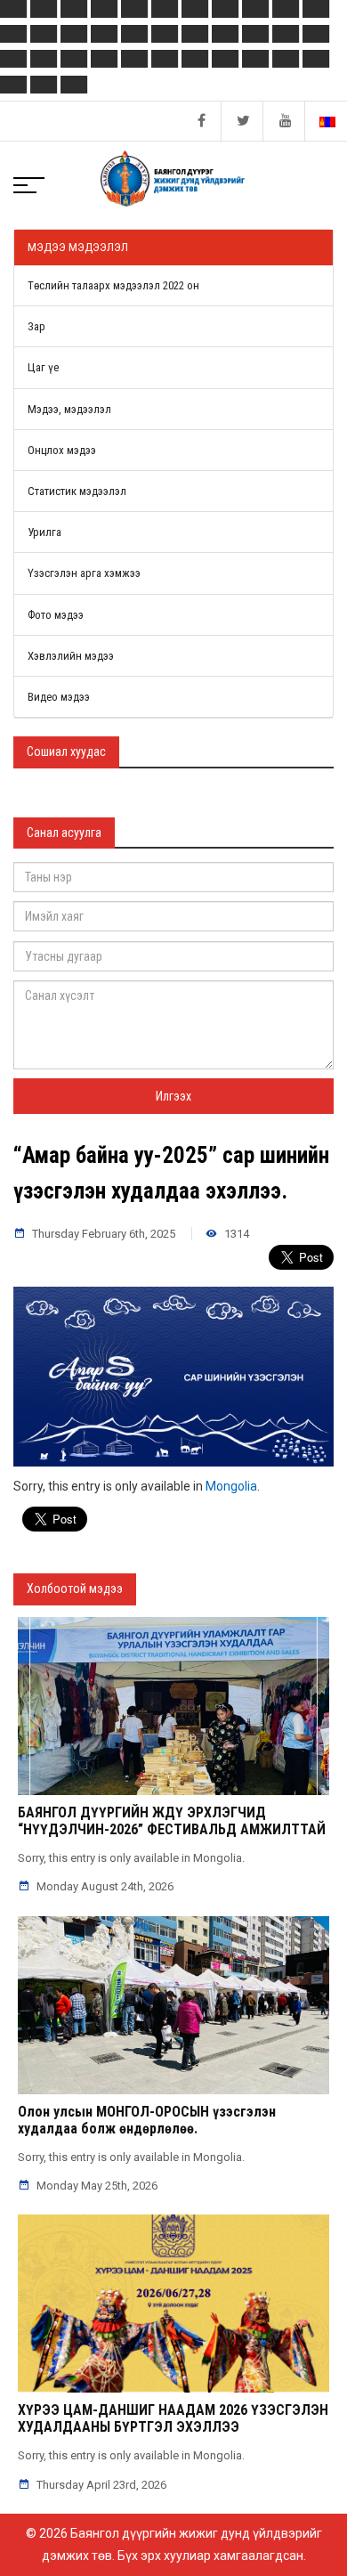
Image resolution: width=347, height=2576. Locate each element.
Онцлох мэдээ (62, 450)
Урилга (44, 532)
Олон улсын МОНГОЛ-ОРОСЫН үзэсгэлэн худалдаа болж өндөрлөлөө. (147, 2120)
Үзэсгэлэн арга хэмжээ (84, 573)
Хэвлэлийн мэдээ (71, 656)
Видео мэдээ (59, 697)
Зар (36, 326)
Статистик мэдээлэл (77, 491)
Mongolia (231, 1486)
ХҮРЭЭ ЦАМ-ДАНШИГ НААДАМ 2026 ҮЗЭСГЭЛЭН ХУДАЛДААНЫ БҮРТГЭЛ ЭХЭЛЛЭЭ (173, 2418)
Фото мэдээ (56, 615)
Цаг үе (43, 367)
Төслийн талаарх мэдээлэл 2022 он (113, 285)
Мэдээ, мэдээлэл (69, 409)
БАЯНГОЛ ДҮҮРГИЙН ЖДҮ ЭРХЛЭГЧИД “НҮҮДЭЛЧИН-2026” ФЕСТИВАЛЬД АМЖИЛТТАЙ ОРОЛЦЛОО (172, 1829)
